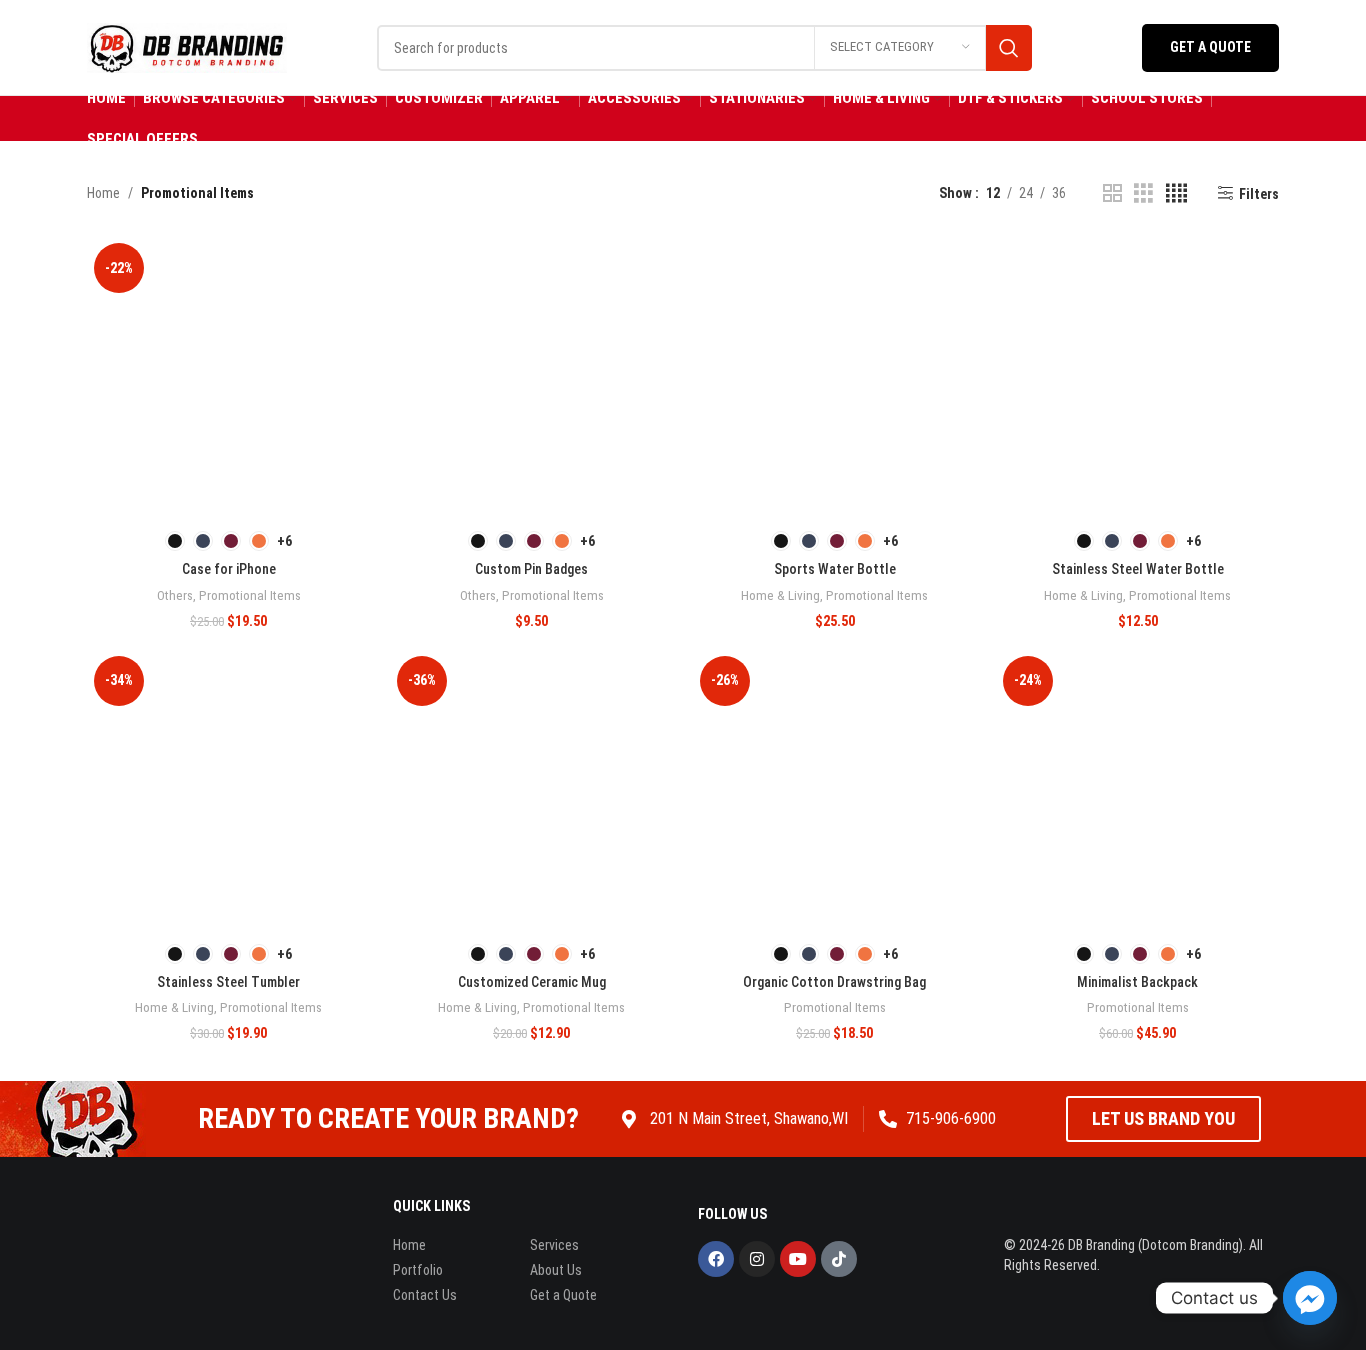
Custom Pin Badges (531, 569)
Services (554, 1245)
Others (175, 595)
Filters (1259, 194)
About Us (556, 1270)
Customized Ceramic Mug (532, 982)
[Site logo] (187, 46)
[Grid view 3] (1143, 193)
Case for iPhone (229, 569)
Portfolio (418, 1270)
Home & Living (780, 595)
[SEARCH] (1009, 48)
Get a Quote (1210, 47)
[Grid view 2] (1112, 193)
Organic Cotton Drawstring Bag (834, 982)
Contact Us (425, 1295)
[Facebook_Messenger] (1310, 1298)
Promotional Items (250, 595)
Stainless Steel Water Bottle (1138, 569)
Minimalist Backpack (1137, 982)
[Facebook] (716, 1259)
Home (103, 193)
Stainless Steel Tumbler (228, 982)
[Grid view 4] (1176, 193)
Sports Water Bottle (835, 569)
